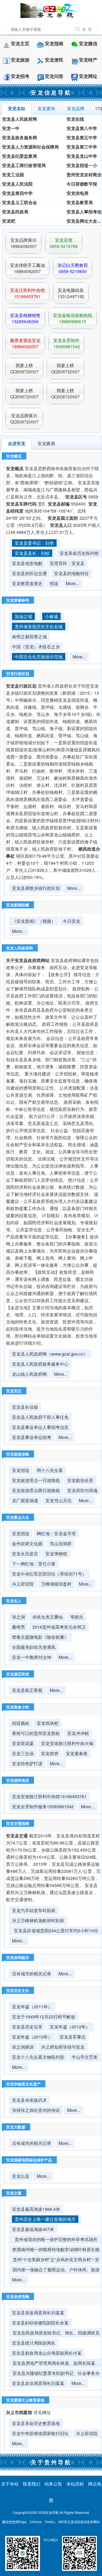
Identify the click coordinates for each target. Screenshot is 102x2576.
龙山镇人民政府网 (29, 1374)
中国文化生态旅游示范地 (39, 657)
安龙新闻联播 (18, 905)
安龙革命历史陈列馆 (79, 553)
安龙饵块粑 (48, 1723)
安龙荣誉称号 (18, 600)
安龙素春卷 (77, 1753)
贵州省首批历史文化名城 (39, 626)
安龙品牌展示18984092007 (24, 243)
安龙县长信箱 (25, 1407)
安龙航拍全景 (80, 1480)
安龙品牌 (76, 108)
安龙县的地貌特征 (72, 573)
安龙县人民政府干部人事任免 (40, 1417)
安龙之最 (14, 2193)
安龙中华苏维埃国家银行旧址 (40, 2433)
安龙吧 (9, 221)
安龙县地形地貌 (27, 563)
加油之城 (23, 616)
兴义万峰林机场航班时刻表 (38, 1920)
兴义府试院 (23, 1584)
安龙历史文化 (18, 1990)
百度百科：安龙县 (67, 563)
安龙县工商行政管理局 (24, 165)
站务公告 (53, 2484)
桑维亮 (18, 1627)
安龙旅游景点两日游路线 (36, 1490)
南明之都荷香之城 (29, 637)
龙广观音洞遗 (25, 1500)
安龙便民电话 (18, 1780)
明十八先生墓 (50, 1470)
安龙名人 (14, 1601)
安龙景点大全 (18, 1517)
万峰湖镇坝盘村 (56, 1584)
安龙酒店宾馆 (18, 1674)
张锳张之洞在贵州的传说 (36, 2110)
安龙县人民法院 (17, 184)
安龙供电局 (78, 193)
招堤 (54, 583)
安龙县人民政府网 (20, 119)
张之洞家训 (23, 2047)
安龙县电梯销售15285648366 (25, 318)
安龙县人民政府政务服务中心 (40, 1364)
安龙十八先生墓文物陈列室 (38, 2057)
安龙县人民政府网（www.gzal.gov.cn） (50, 1354)
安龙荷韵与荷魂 (82, 1490)
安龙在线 (75, 119)
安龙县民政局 (15, 212)
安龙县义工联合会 (20, 202)
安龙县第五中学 (82, 137)
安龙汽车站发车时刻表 (34, 1910)
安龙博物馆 (56, 1554)
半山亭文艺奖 (85, 2057)
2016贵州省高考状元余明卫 (59, 1627)
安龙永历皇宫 (25, 1554)
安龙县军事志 (73, 2037)
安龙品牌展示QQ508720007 (24, 419)
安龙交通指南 (18, 1823)
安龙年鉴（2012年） (70, 2027)
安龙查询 (46, 108)
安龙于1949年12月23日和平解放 (44, 2017)
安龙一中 (11, 128)
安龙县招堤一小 (82, 165)
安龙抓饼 (50, 1753)
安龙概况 (14, 456)
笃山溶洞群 (61, 1544)
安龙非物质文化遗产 (23, 2084)
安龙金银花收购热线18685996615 (73, 318)
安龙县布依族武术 (29, 2100)
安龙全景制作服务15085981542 (43, 1806)
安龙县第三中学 (82, 147)
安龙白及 (21, 2176)
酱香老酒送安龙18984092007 (25, 343)
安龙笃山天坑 (58, 1500)
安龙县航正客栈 (27, 1690)
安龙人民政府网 (20, 948)
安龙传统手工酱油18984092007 (27, 268)
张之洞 (18, 1617)
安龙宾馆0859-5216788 (64, 243)
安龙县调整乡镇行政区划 (36, 888)
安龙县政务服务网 (20, 137)
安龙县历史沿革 (27, 2027)
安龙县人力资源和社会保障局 (30, 147)
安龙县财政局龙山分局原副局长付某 (47, 2353)
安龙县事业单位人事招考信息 (40, 1427)
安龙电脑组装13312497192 (71, 293)
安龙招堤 (21, 1470)
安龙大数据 (16, 2127)
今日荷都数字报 (82, 184)
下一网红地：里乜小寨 (34, 1564)
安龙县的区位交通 (29, 573)
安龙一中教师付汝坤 (32, 1657)
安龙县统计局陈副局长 (34, 2343)
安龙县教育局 (80, 202)
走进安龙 (17, 443)
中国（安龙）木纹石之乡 (36, 647)
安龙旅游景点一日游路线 (36, 1480)
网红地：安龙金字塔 (56, 1533)
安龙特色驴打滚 (27, 1763)
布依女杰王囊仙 (48, 1617)
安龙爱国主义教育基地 (25, 2400)
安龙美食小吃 (18, 1707)
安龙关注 (14, 1391)
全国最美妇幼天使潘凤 (34, 1647)
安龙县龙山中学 (82, 156)
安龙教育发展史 (27, 583)
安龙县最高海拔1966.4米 (36, 2209)
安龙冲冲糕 (78, 1733)
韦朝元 (77, 1617)
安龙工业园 (13, 175)
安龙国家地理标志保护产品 (29, 2160)
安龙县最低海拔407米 (33, 2229)
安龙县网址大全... (84, 221)
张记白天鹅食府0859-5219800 (73, 268)
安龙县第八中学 (82, 128)
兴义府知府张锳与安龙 (63, 2047)
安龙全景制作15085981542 (67, 343)
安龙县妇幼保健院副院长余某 (40, 2323)
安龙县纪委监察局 (20, 156)
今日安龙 (72, 921)
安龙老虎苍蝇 (18, 2296)
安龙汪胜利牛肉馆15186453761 (27, 293)
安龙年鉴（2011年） (32, 2007)
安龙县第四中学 (17, 193)
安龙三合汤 (23, 1753)
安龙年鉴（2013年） (32, 2037)
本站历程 (75, 2484)
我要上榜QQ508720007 (24, 368)
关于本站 (10, 2484)
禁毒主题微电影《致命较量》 (40, 1637)
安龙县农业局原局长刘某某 (38, 2383)
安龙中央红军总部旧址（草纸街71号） (49, 1574)
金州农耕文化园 (27, 1544)
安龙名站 (17, 108)
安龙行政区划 (18, 673)
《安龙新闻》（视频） (34, 921)
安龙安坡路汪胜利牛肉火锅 (67, 1743)
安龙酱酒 (46, 443)
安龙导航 (52, 2512)
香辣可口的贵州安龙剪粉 (36, 1733)
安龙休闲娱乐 (18, 1957)
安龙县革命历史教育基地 (36, 2423)
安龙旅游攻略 (18, 1454)
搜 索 (87, 29)
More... (72, 583)
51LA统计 (51, 2540)
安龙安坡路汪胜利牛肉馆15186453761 (49, 1796)
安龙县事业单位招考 (32, 1437)
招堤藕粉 (21, 1723)
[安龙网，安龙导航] (51, 10)
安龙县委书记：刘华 (34, 543)
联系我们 (32, 2484)
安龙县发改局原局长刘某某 (38, 2313)
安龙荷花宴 (23, 1743)
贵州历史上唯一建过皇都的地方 (45, 2219)
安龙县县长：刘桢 (32, 553)
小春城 (51, 616)
